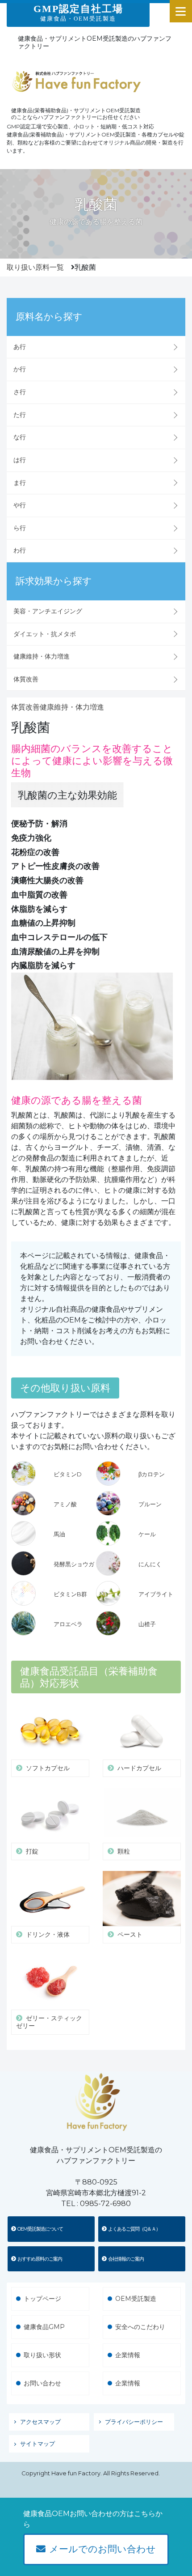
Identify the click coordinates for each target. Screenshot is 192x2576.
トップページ (42, 2299)
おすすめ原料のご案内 (40, 2259)
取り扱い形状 (42, 2355)
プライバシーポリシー (134, 2422)
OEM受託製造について (40, 2229)
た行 (20, 415)
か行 (20, 369)
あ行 (20, 347)
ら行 (20, 528)
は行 (20, 460)
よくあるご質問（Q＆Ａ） (134, 2229)
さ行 (20, 392)
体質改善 (26, 679)
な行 (20, 437)
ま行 (20, 483)
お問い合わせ (42, 2383)
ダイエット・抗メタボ (45, 634)
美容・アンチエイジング (48, 611)
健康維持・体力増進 (42, 656)
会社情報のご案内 (126, 2259)
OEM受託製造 (136, 2299)
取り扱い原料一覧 (35, 267)
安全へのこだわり (140, 2327)
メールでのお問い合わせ (102, 2549)
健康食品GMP (44, 2327)
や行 (20, 505)
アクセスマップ (40, 2422)
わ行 (20, 550)
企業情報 (128, 2355)
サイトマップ (38, 2444)
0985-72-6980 (105, 2204)
